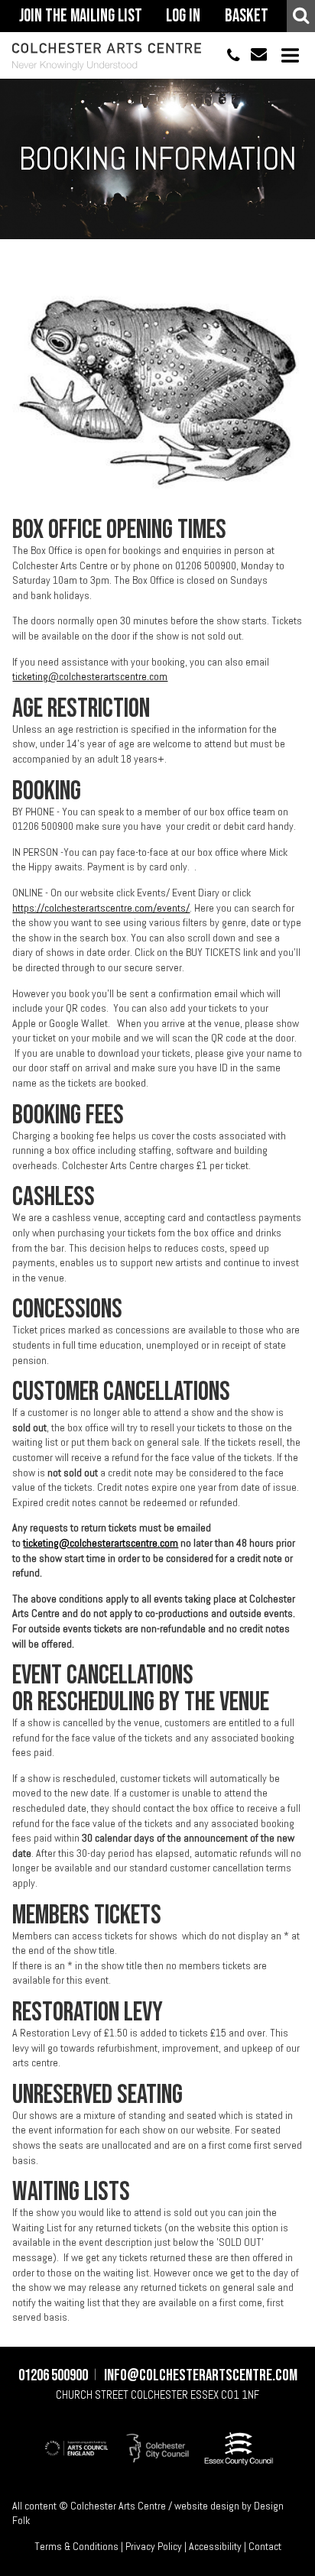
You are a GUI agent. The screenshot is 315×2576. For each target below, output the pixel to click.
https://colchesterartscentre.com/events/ (101, 908)
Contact (265, 2546)
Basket (247, 16)
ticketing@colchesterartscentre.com (90, 676)
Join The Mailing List (81, 16)
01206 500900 (227, 55)
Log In (183, 16)
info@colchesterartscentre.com (253, 55)
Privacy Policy (154, 2546)
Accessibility (215, 2546)
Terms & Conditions (76, 2546)
